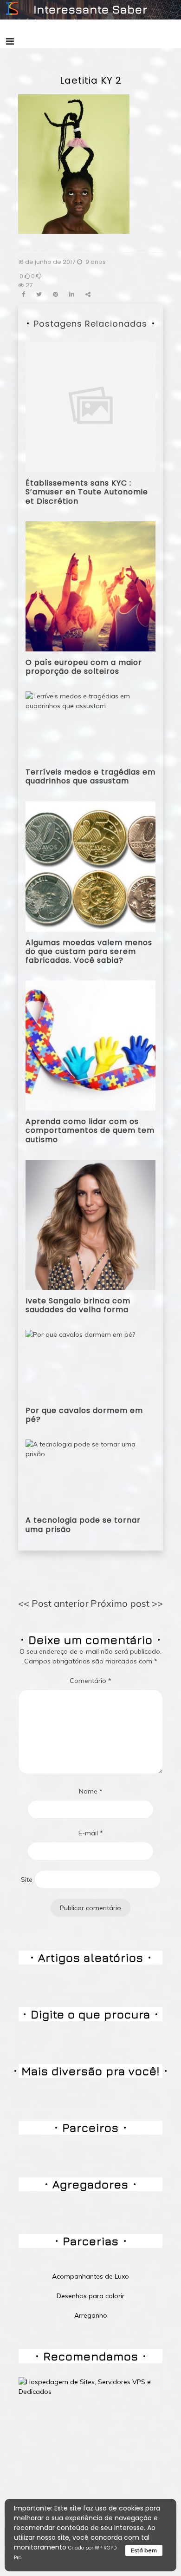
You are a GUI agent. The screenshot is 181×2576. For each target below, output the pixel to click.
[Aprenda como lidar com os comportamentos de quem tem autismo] (90, 1045)
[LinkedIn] (72, 294)
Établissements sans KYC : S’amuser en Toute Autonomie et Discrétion (87, 492)
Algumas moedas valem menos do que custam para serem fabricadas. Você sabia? (89, 951)
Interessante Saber (90, 9)
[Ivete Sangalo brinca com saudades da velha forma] (90, 1224)
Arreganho (91, 2315)
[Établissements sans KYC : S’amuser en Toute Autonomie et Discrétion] (90, 407)
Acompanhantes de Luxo (90, 2276)
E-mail (91, 1833)
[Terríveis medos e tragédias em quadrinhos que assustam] (90, 726)
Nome (91, 1791)
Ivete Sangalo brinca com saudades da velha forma (78, 1305)
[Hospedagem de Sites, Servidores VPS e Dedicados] (90, 2386)
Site (27, 1879)
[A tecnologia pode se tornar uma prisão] (90, 1474)
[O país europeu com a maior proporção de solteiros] (90, 585)
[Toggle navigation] (10, 41)
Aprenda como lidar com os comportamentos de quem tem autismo (90, 1130)
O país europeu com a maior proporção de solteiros (84, 667)
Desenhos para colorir (90, 2296)
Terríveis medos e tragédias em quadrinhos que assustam (90, 776)
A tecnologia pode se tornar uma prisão (83, 1525)
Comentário (90, 1681)
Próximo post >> (127, 1603)
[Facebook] (23, 294)
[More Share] (88, 294)
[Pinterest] (55, 294)
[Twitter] (39, 294)
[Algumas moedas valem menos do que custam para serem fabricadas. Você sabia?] (90, 866)
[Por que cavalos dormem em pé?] (80, 1364)
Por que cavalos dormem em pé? (84, 1415)
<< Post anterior (53, 1603)
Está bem (144, 2550)
